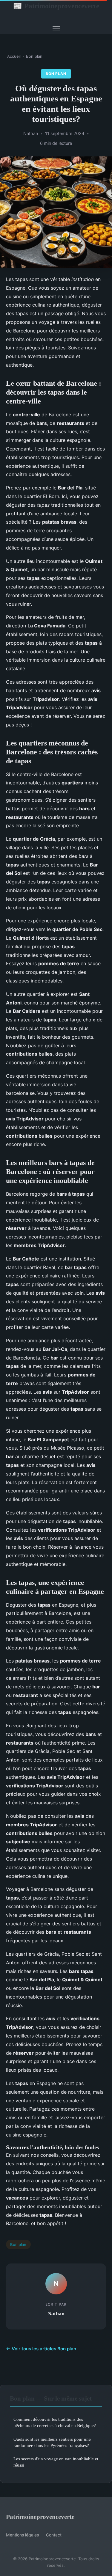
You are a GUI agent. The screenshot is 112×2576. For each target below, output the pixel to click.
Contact (54, 2535)
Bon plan (34, 56)
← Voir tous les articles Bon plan (41, 2349)
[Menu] (56, 29)
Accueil (14, 56)
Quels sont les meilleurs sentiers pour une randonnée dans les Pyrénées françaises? (52, 2442)
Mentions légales (22, 2535)
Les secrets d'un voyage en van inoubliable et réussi (56, 2462)
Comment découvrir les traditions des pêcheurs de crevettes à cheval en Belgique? (55, 2422)
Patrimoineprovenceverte (56, 6)
